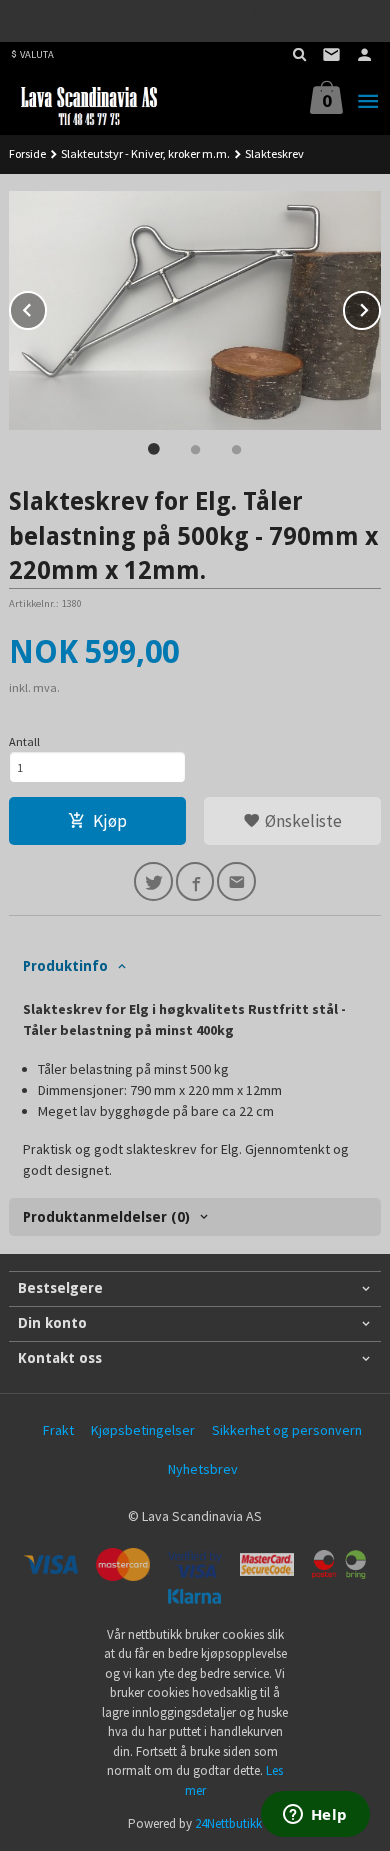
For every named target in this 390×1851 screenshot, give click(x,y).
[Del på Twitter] (153, 881)
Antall (24, 741)
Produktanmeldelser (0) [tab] (106, 1217)
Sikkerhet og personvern (287, 1430)
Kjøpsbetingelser (143, 1430)
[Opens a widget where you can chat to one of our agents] (315, 1816)
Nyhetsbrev (203, 1469)
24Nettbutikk (228, 1823)
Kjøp (110, 821)
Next (380, 307)
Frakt (58, 1430)
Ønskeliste (301, 821)
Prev (46, 307)
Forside (27, 153)
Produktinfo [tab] (65, 966)
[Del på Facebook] (195, 881)
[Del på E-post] (236, 881)
